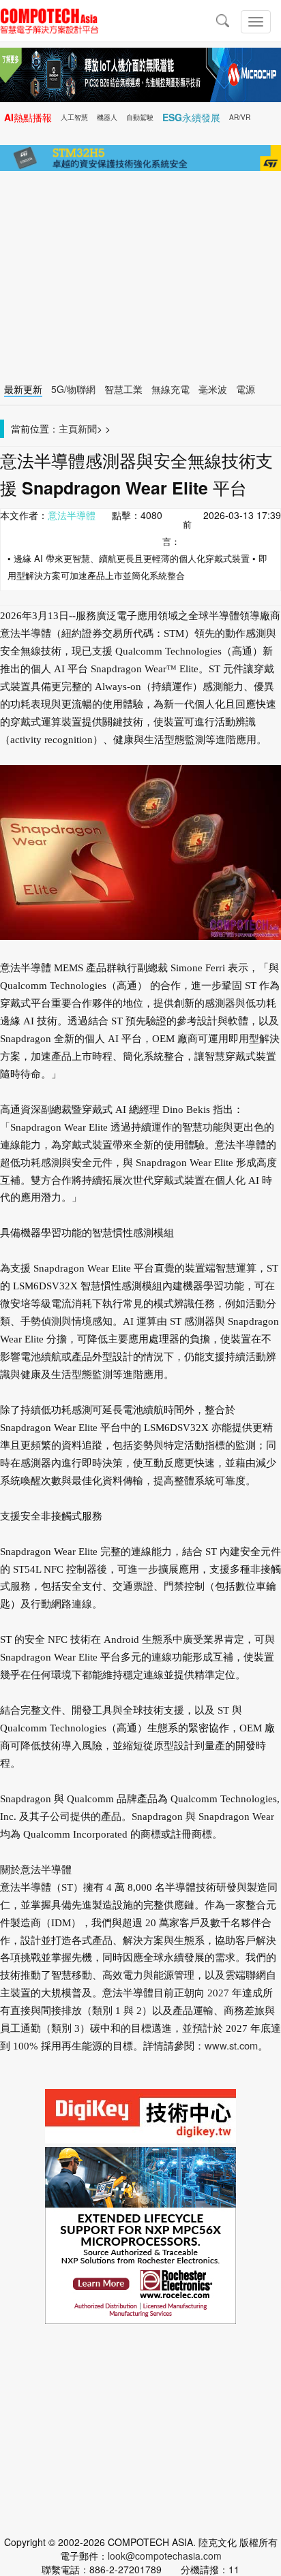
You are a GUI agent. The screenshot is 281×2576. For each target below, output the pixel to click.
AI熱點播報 (28, 117)
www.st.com (231, 2045)
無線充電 (171, 389)
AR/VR (240, 117)
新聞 (87, 428)
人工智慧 (74, 117)
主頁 (68, 428)
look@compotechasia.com (165, 2556)
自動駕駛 (140, 117)
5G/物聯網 (73, 389)
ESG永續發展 (191, 117)
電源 (246, 389)
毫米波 (213, 389)
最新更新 (23, 389)
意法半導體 (72, 515)
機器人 (107, 117)
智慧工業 (123, 389)
